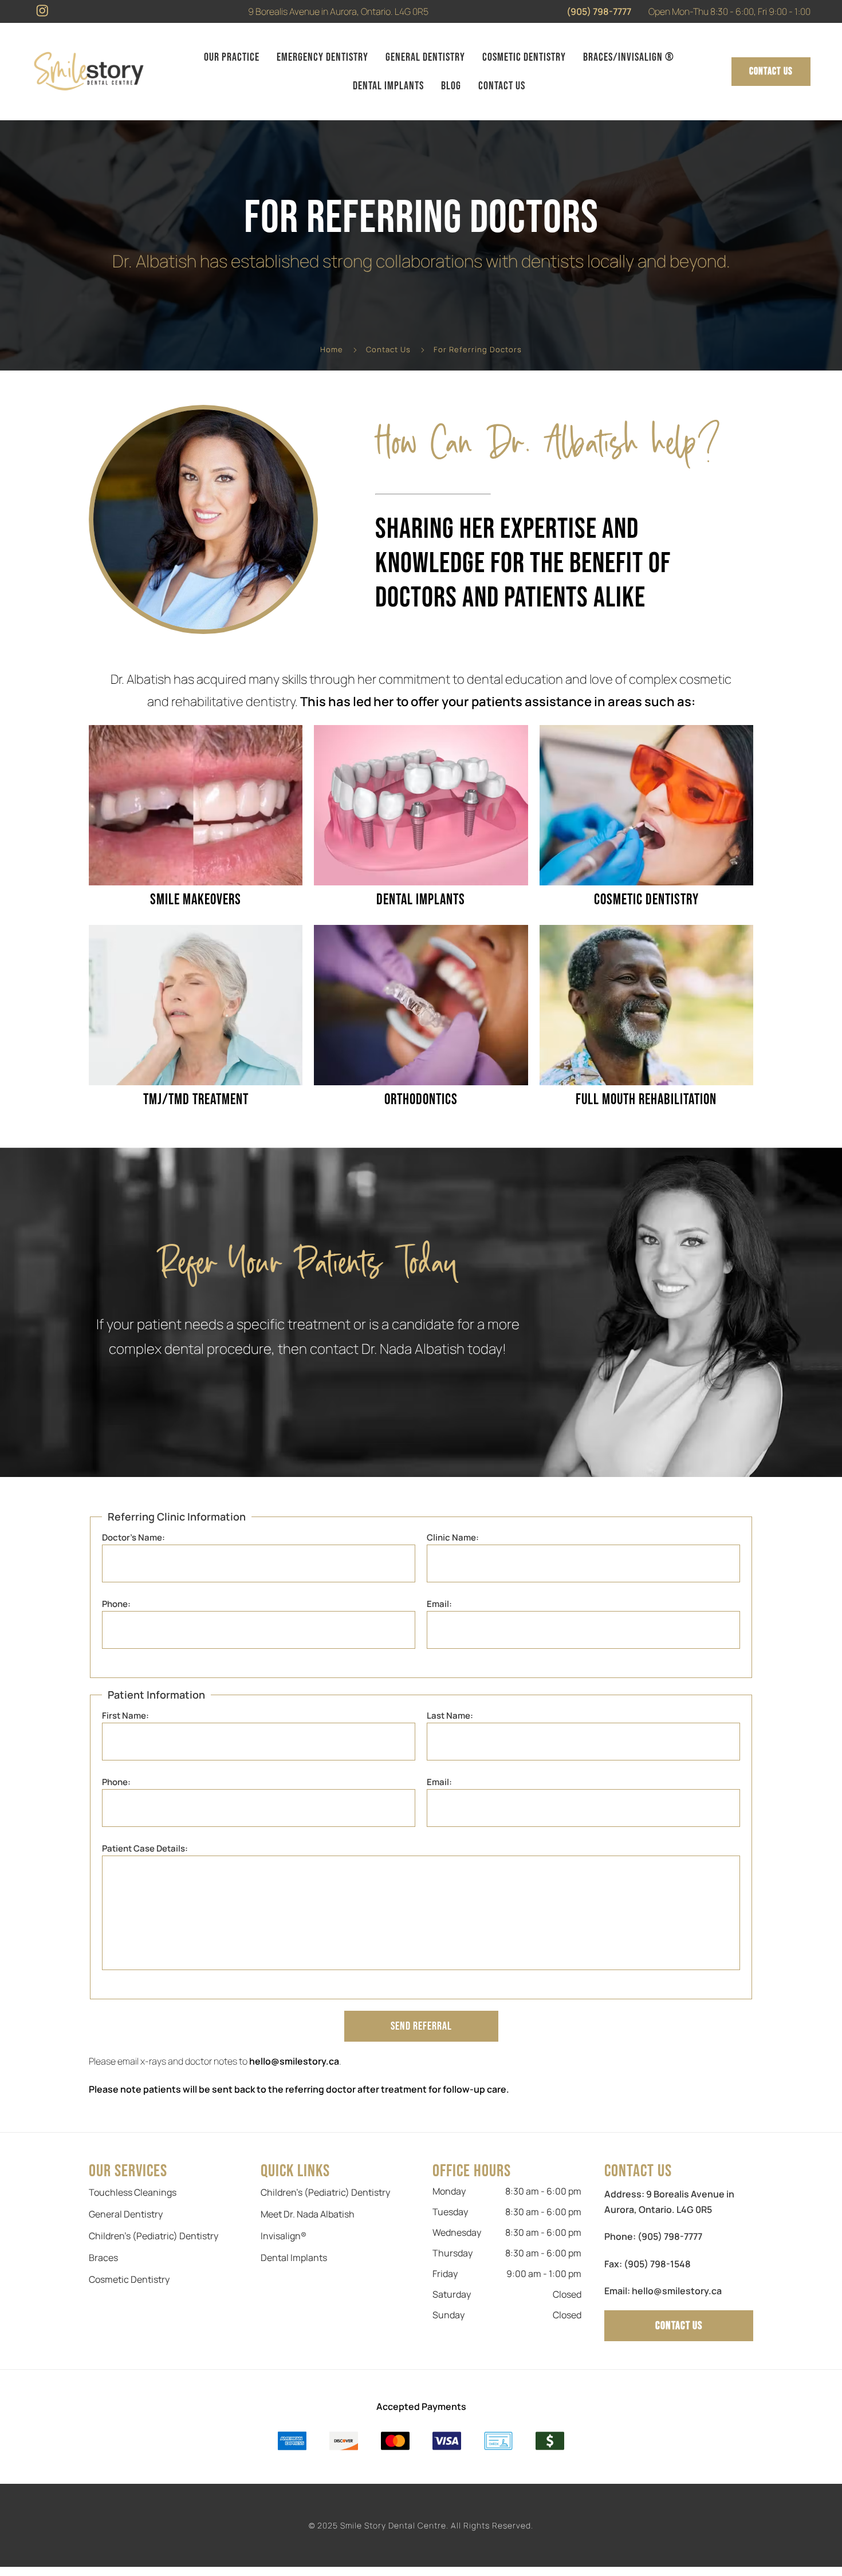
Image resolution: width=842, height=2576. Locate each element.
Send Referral (421, 2026)
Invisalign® (284, 2236)
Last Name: (450, 1716)
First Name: (125, 1716)
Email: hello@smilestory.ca (663, 2291)
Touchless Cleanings (133, 2192)
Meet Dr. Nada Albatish (308, 2214)
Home (332, 349)
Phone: (116, 1604)
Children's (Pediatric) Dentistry (154, 2236)
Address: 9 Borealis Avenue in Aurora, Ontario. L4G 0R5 (669, 2202)
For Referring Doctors (478, 349)
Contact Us (502, 86)
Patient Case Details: (145, 1848)
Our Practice (232, 57)
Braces (103, 2258)
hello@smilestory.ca (294, 2061)
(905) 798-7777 (599, 11)
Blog (451, 86)
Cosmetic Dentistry (524, 57)
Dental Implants (388, 86)
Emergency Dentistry (322, 57)
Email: (439, 1604)
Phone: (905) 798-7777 (653, 2236)
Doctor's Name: (133, 1537)
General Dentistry (425, 57)
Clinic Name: (453, 1537)
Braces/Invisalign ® (629, 57)
